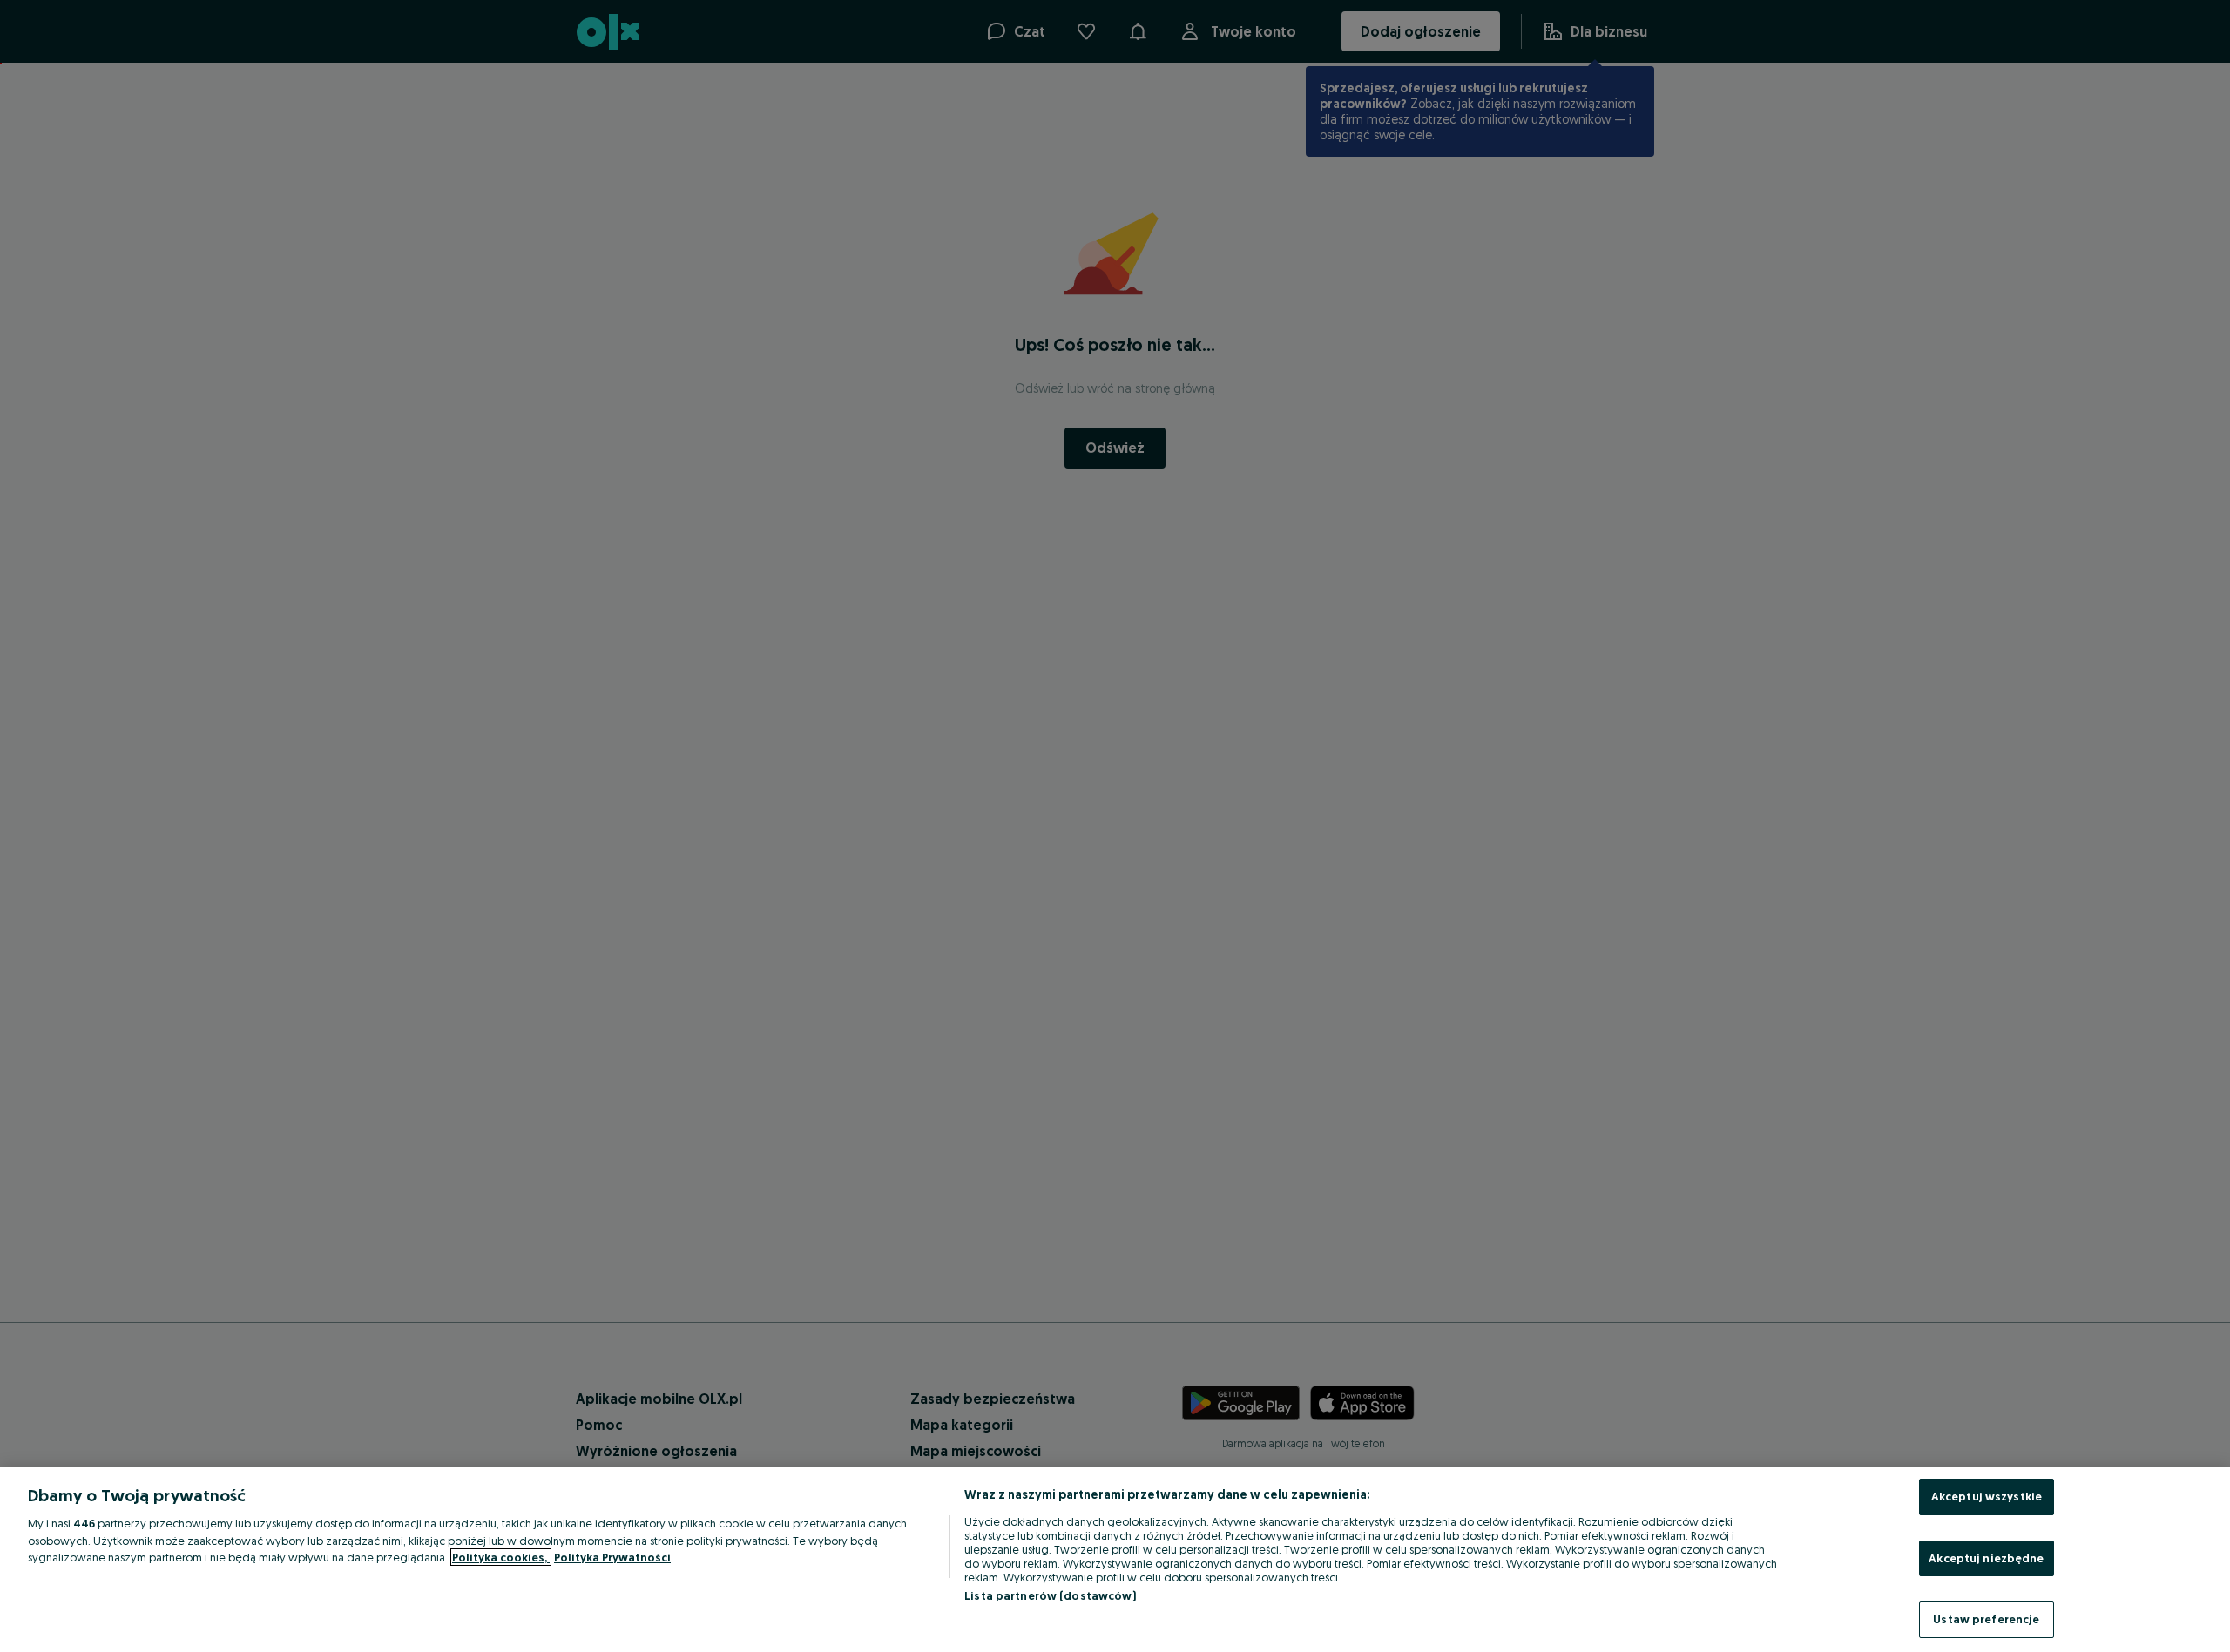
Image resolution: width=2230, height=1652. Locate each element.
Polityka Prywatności (612, 1557)
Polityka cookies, (501, 1557)
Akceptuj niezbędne (1986, 1558)
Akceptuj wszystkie (1987, 1496)
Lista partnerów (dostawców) (1050, 1595)
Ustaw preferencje (1986, 1619)
